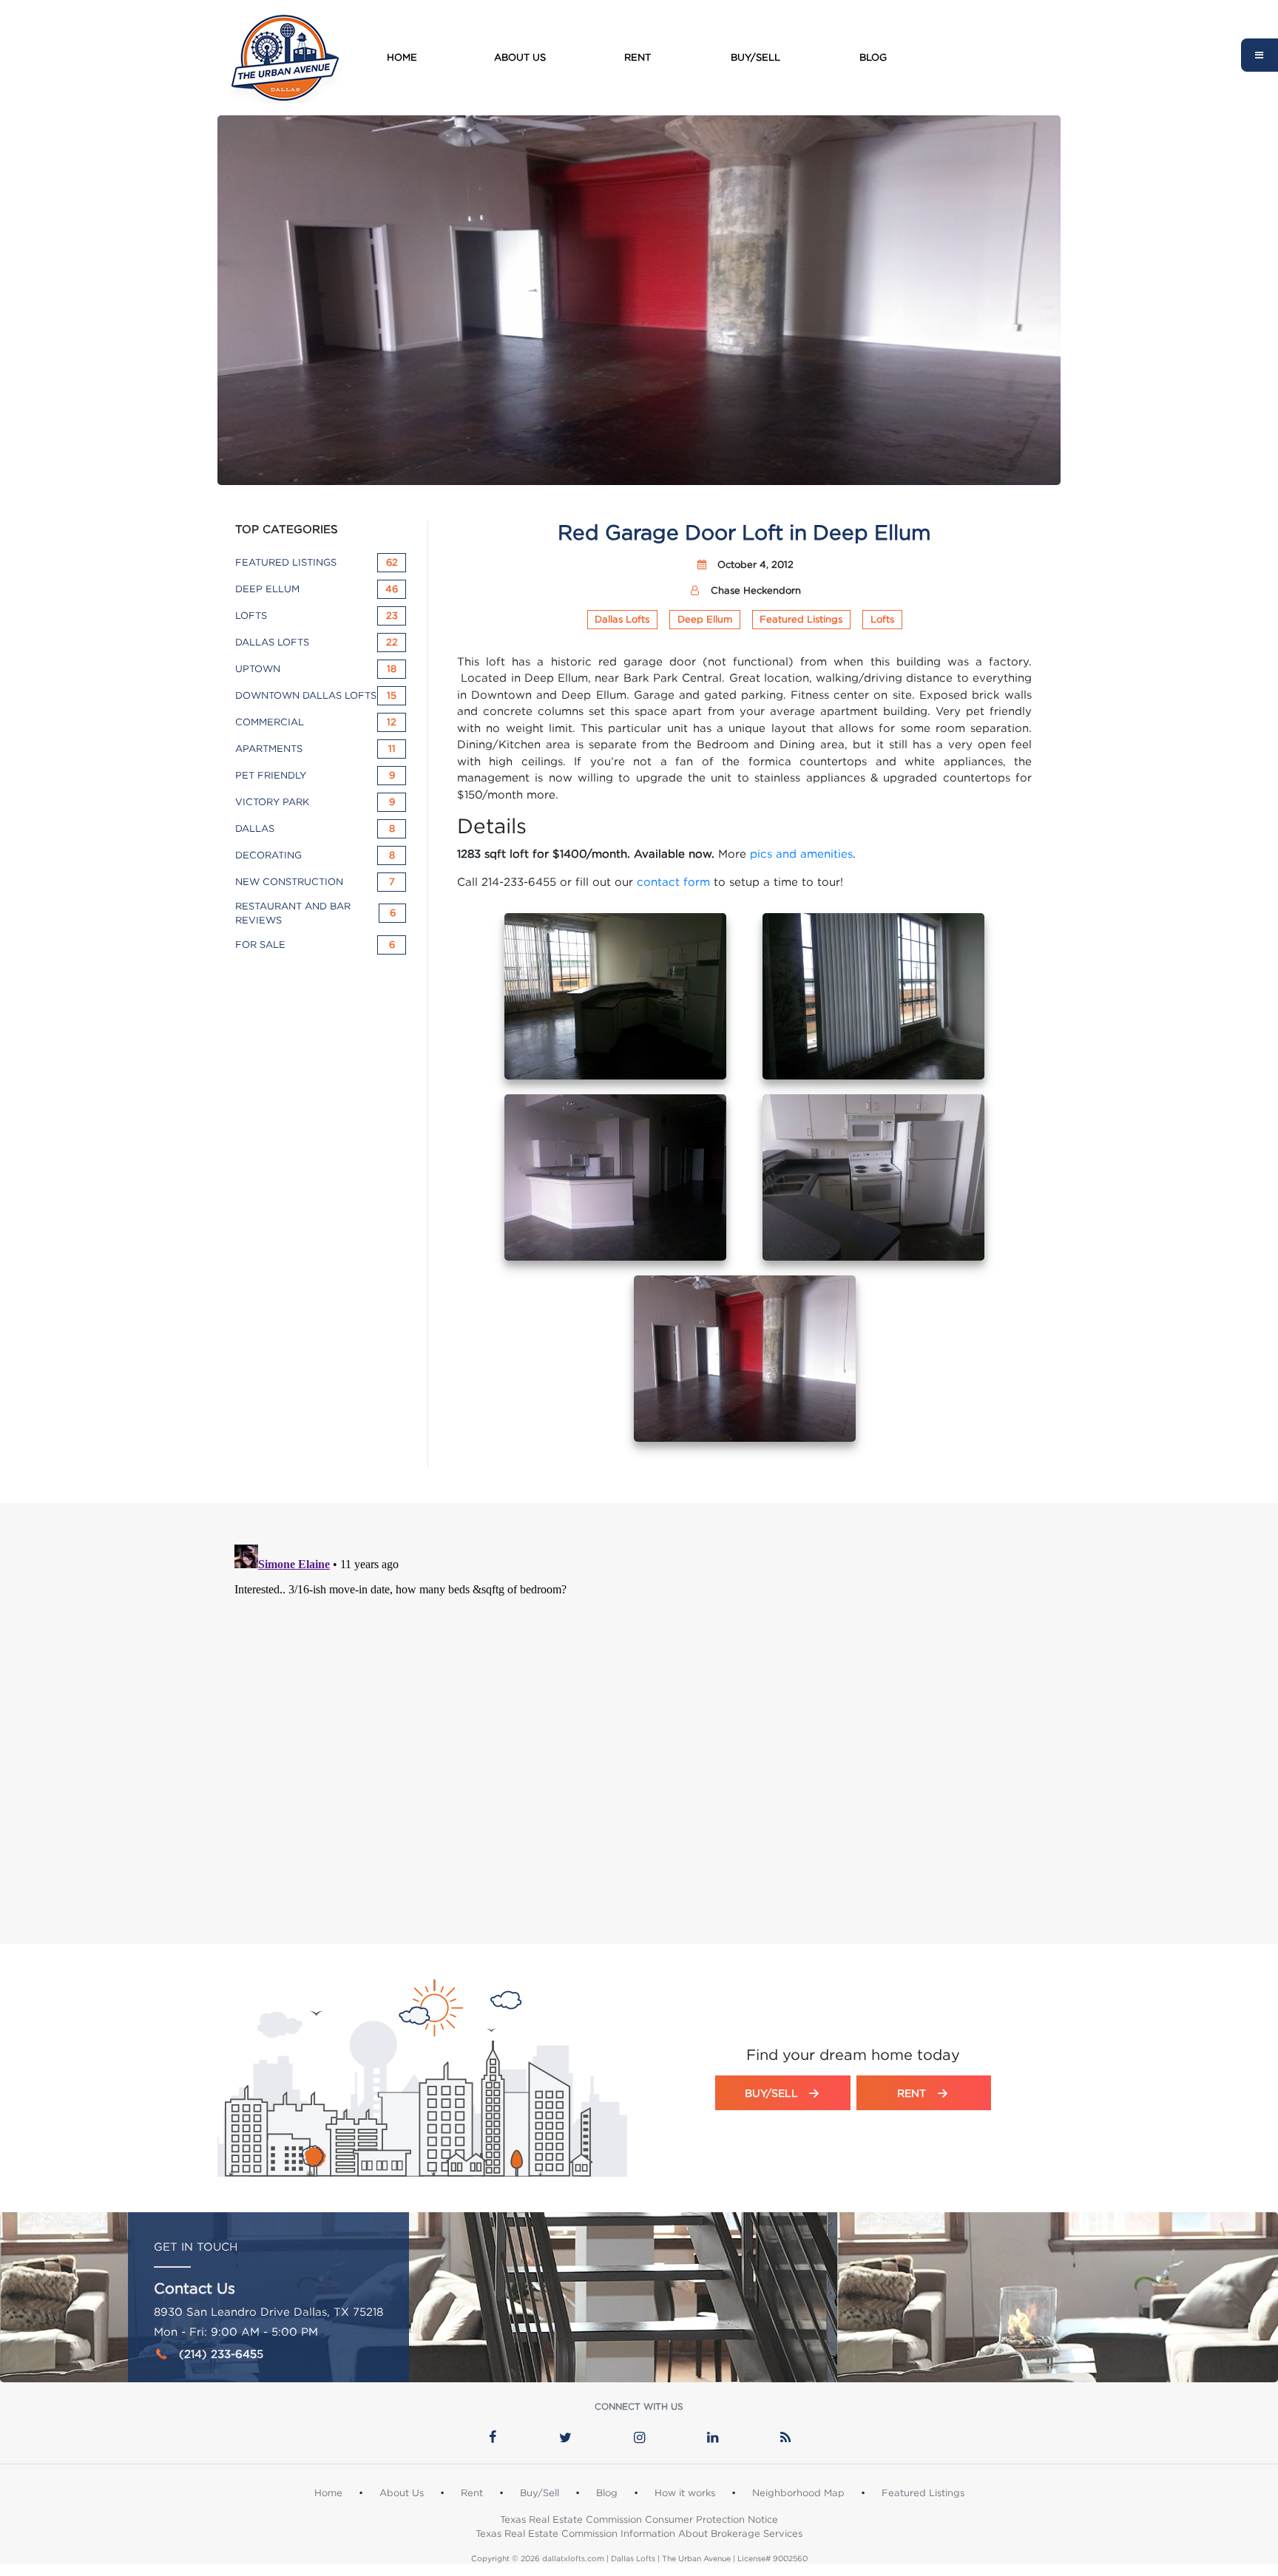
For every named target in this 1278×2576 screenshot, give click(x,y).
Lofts (882, 619)
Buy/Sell (755, 57)
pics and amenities (801, 853)
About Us (520, 57)
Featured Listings (801, 619)
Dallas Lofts (622, 619)
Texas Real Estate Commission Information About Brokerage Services (639, 2533)
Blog (873, 57)
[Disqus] (639, 1723)
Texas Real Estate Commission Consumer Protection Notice (639, 2519)
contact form (673, 881)
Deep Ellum (705, 619)
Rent (638, 57)
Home (402, 57)
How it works (685, 2492)
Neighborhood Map (798, 2492)
